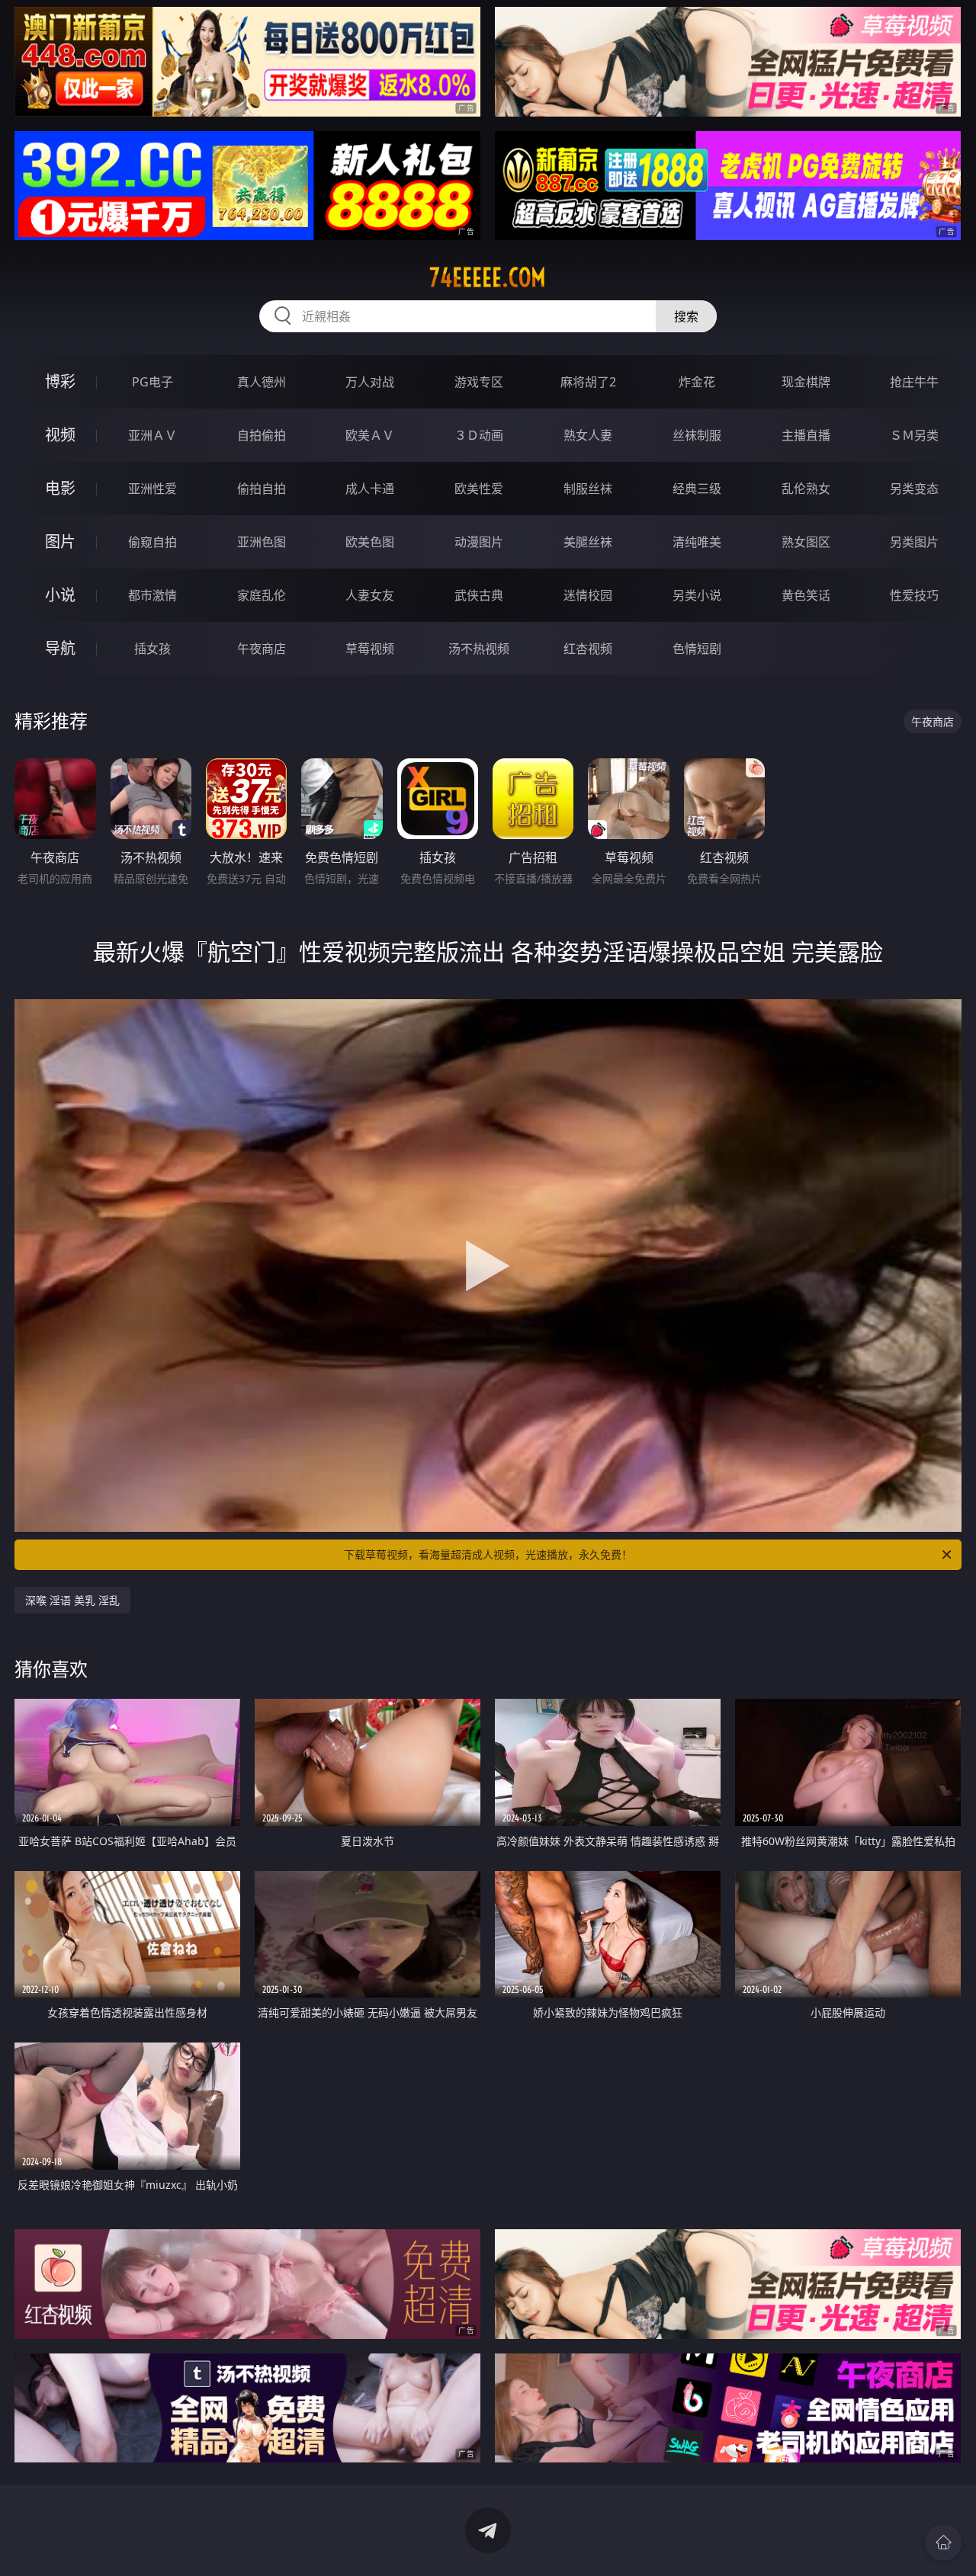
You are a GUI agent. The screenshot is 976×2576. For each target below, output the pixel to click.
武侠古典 (479, 595)
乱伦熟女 (806, 489)
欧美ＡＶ (370, 435)
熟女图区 (806, 542)
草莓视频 (370, 649)
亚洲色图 (262, 542)
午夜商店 (262, 649)
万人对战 (370, 382)
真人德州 (262, 382)
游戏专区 (479, 382)
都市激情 (152, 595)
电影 (60, 488)
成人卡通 (370, 489)
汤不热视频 (479, 649)
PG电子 (152, 382)
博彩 (60, 381)
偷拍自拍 (262, 489)
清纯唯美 (697, 542)
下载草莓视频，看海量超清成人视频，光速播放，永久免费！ (488, 1554)
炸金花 (697, 382)
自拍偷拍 (262, 435)
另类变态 (914, 489)
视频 (60, 435)
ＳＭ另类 (914, 435)
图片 (60, 541)
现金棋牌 (806, 382)
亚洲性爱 (152, 489)
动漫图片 (479, 542)
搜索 (686, 316)
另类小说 (697, 595)
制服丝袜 (588, 489)
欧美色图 (370, 542)
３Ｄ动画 (479, 435)
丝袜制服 (697, 435)
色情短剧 (697, 649)
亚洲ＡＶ (152, 435)
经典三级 (697, 489)
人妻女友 (370, 595)
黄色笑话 (806, 595)
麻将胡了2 (588, 382)
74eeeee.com (488, 277)
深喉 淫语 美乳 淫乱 (72, 1600)
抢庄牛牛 (914, 382)
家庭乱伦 (262, 595)
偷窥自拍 (152, 542)
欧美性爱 (479, 489)
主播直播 (806, 435)
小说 (60, 595)
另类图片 (914, 542)
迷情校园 (588, 595)
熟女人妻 (588, 435)
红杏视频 (588, 649)
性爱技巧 (914, 595)
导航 (60, 648)
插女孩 (152, 649)
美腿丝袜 (588, 542)
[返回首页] (943, 2542)
